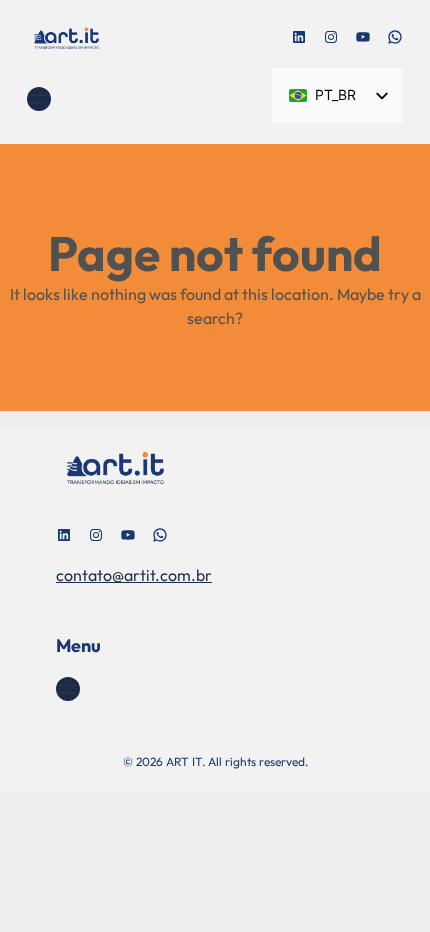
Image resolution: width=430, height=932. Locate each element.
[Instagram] (331, 37)
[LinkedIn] (299, 37)
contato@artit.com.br (134, 575)
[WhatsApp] (395, 37)
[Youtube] (363, 37)
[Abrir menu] (39, 99)
